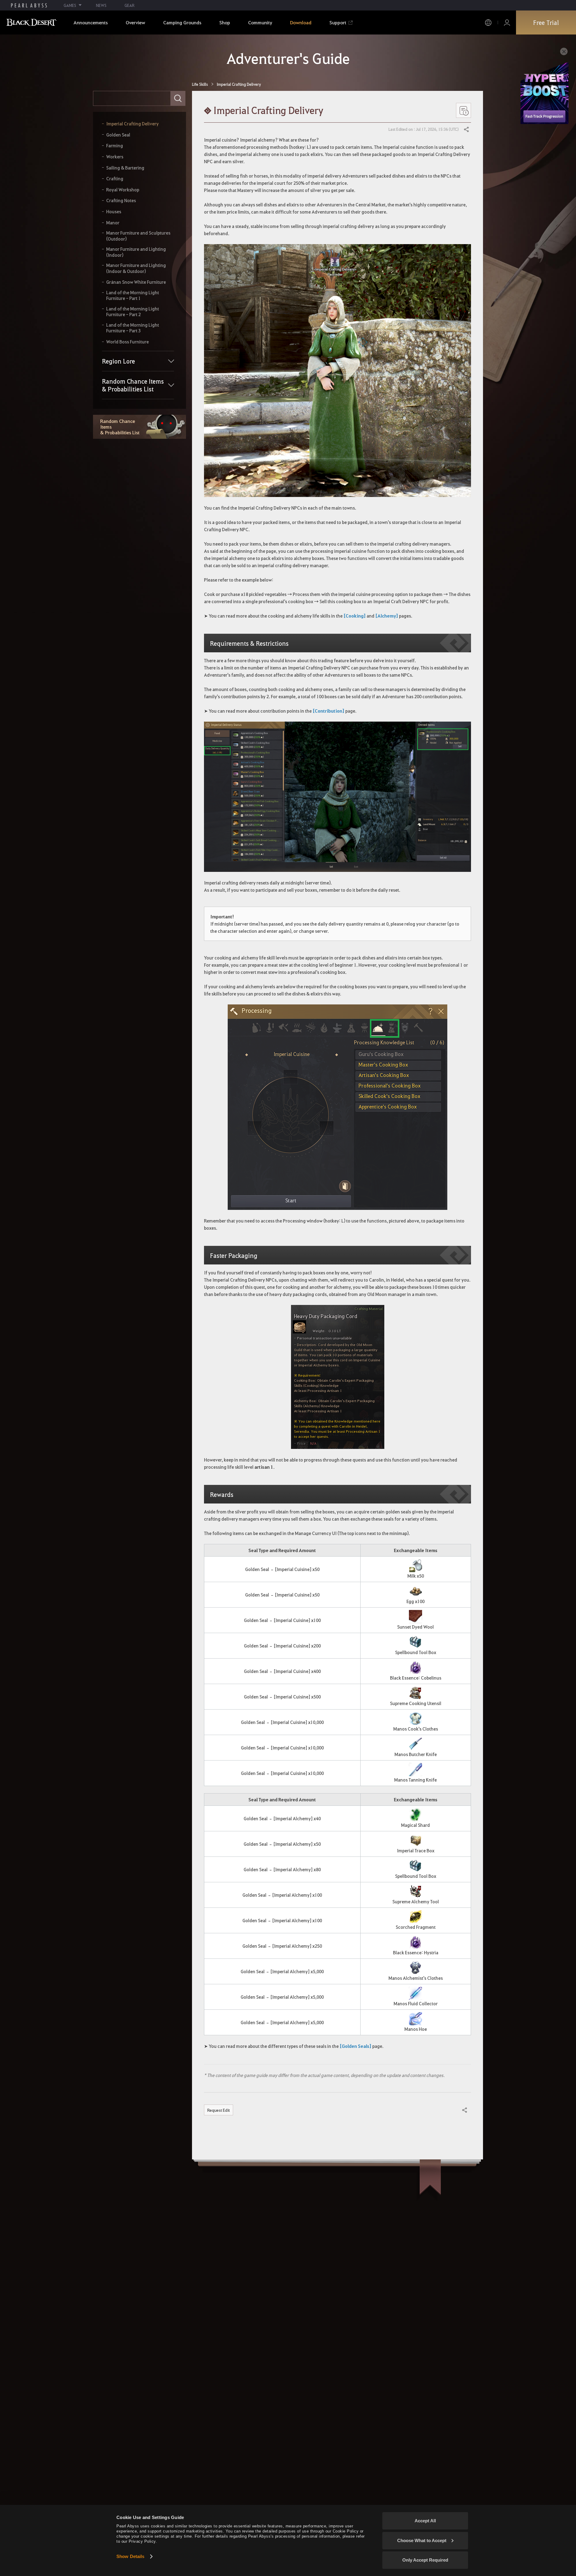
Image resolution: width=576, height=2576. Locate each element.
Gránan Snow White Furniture (136, 282)
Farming (115, 146)
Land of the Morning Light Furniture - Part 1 (133, 296)
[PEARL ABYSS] (29, 5)
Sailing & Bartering (125, 168)
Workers (115, 157)
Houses (114, 212)
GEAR (129, 5)
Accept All (425, 2521)
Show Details (130, 2556)
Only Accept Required (425, 2560)
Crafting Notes (121, 200)
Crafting (115, 179)
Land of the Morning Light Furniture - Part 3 (133, 328)
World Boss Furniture (127, 342)
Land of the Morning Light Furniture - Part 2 (133, 312)
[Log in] (507, 23)
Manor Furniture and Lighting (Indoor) (136, 252)
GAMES (70, 5)
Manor (113, 223)
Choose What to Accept (422, 2540)
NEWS (101, 5)
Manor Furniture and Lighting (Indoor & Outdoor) (136, 268)
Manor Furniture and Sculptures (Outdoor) (138, 236)
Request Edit (219, 2110)
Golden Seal (118, 135)
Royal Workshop (123, 190)
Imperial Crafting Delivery (132, 124)
